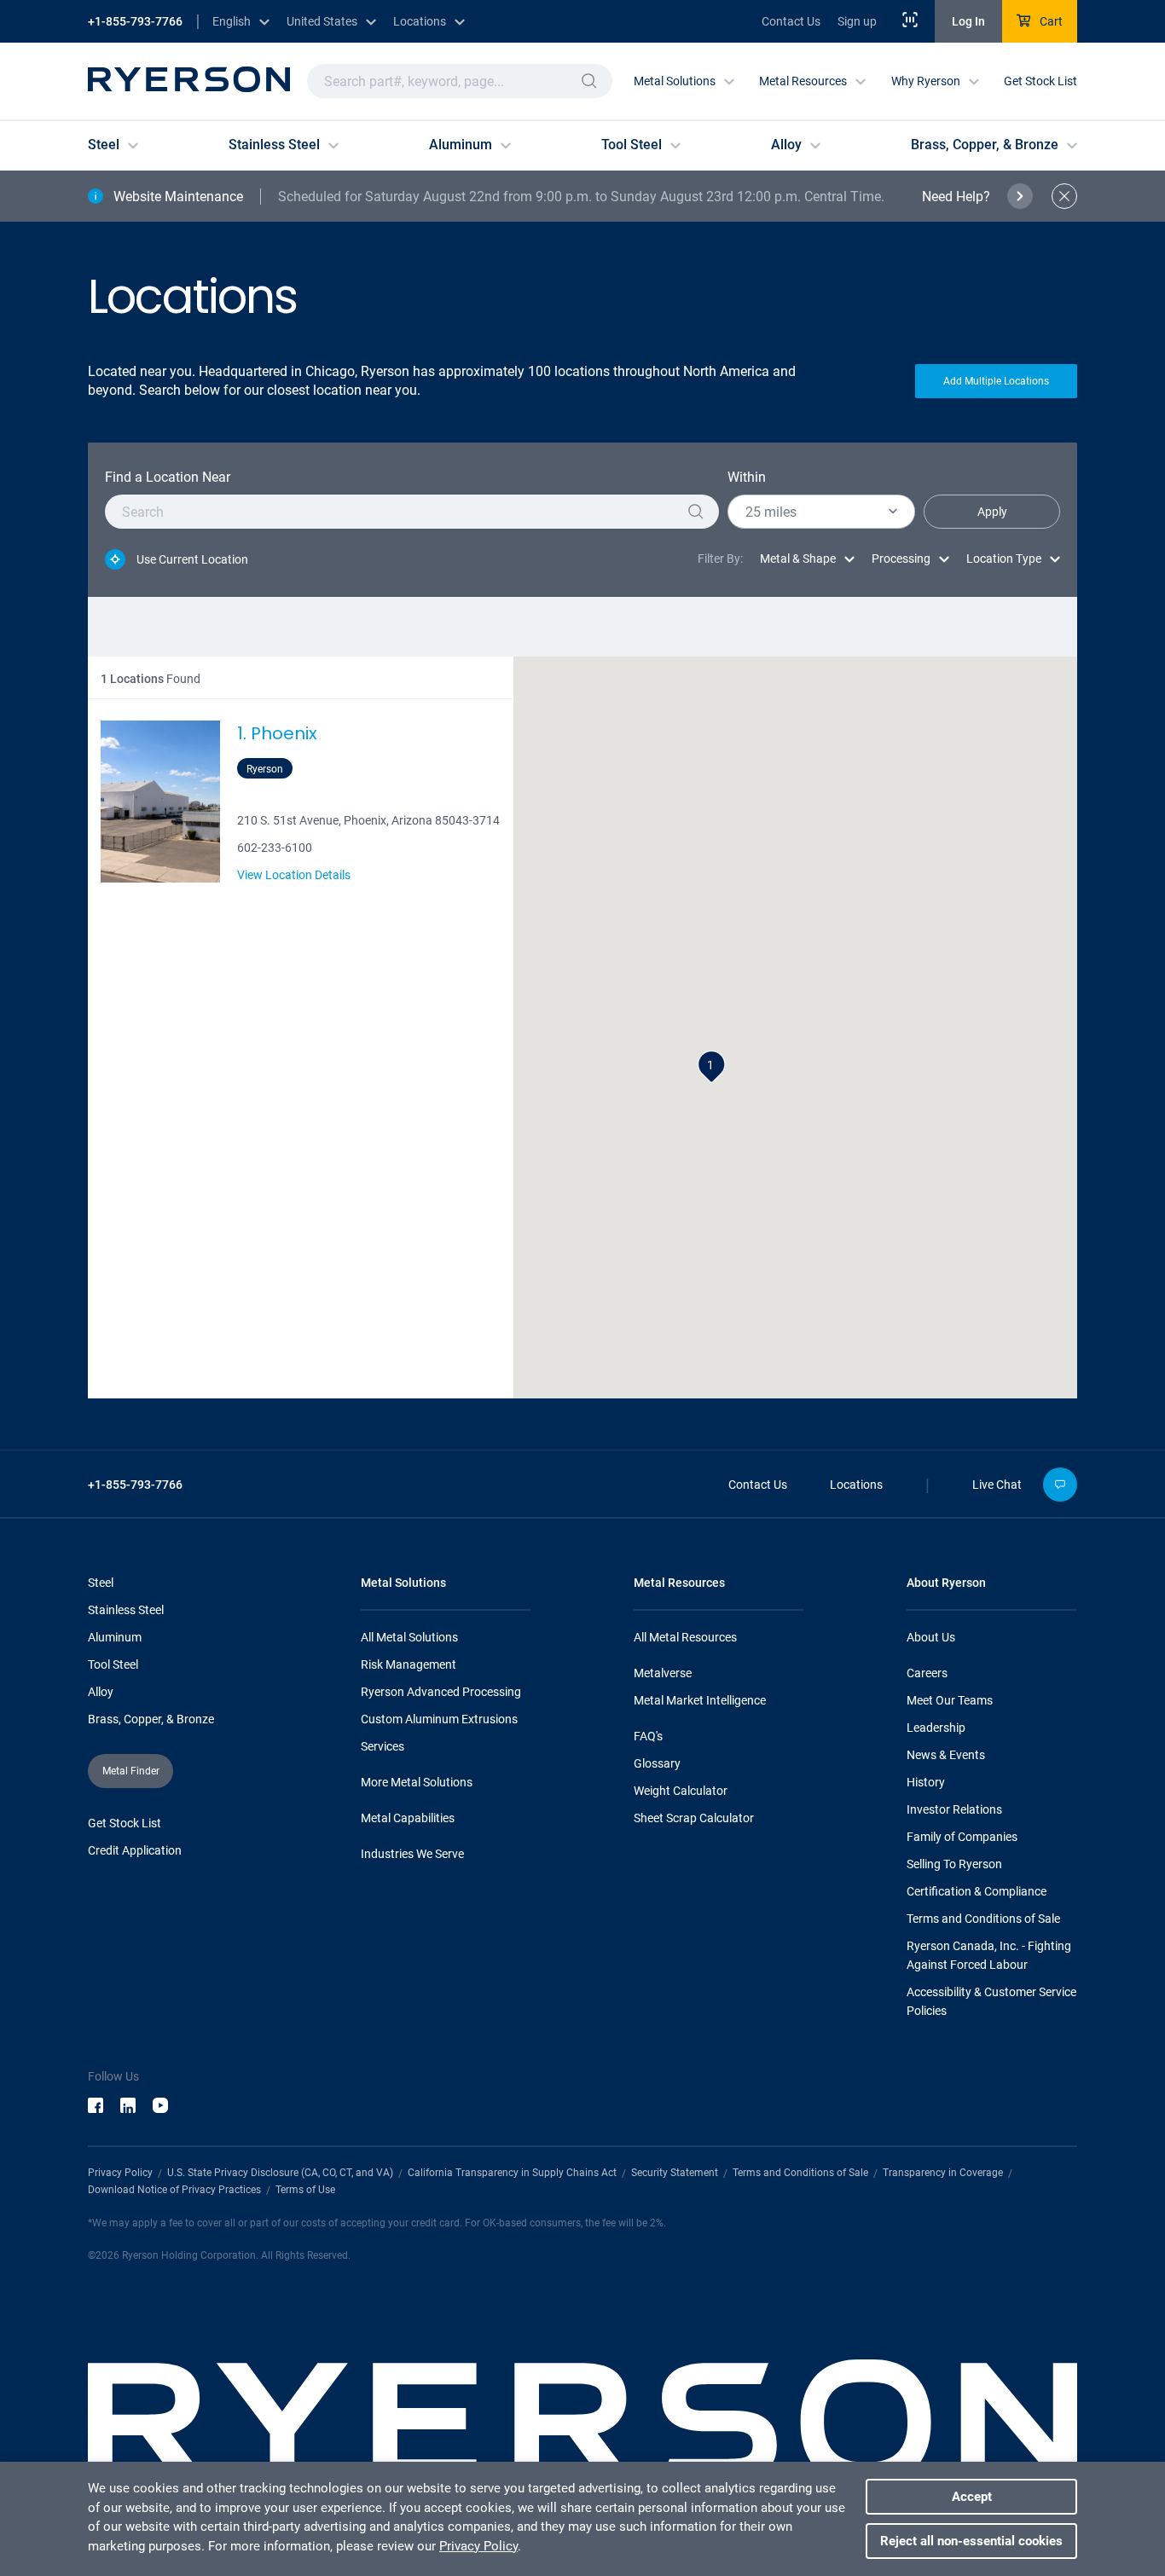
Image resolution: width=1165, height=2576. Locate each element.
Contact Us (791, 21)
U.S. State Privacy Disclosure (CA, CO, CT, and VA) (280, 2173)
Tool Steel (113, 1664)
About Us (931, 1637)
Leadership (936, 1728)
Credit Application (135, 1850)
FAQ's (648, 1736)
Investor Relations (954, 1809)
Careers (927, 1673)
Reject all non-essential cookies (971, 2541)
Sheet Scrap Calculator (694, 1818)
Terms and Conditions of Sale (983, 1919)
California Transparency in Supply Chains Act (512, 2173)
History (926, 1782)
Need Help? (956, 197)
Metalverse (663, 1673)
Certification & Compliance (977, 1891)
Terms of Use (305, 2190)
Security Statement (675, 2173)
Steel (101, 1583)
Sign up (857, 21)
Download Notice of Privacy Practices (174, 2190)
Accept (972, 2497)
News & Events (946, 1755)
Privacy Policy (120, 2173)
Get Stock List (1040, 81)
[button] (589, 81)
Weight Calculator (681, 1791)
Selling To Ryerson (954, 1864)
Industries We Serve (412, 1854)
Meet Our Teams (950, 1700)
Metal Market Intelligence (700, 1700)
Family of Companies (962, 1837)
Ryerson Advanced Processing (441, 1692)
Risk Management (409, 1664)
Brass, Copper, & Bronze (151, 1719)
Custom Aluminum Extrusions (439, 1719)
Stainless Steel (126, 1610)
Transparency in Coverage (943, 2173)
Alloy (101, 1692)
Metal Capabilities (408, 1818)
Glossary (657, 1763)
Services (383, 1746)
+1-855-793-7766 (135, 21)
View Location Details (294, 875)
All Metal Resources (685, 1637)
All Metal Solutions (409, 1637)
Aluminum (115, 1637)
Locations (856, 1485)
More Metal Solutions (417, 1782)
